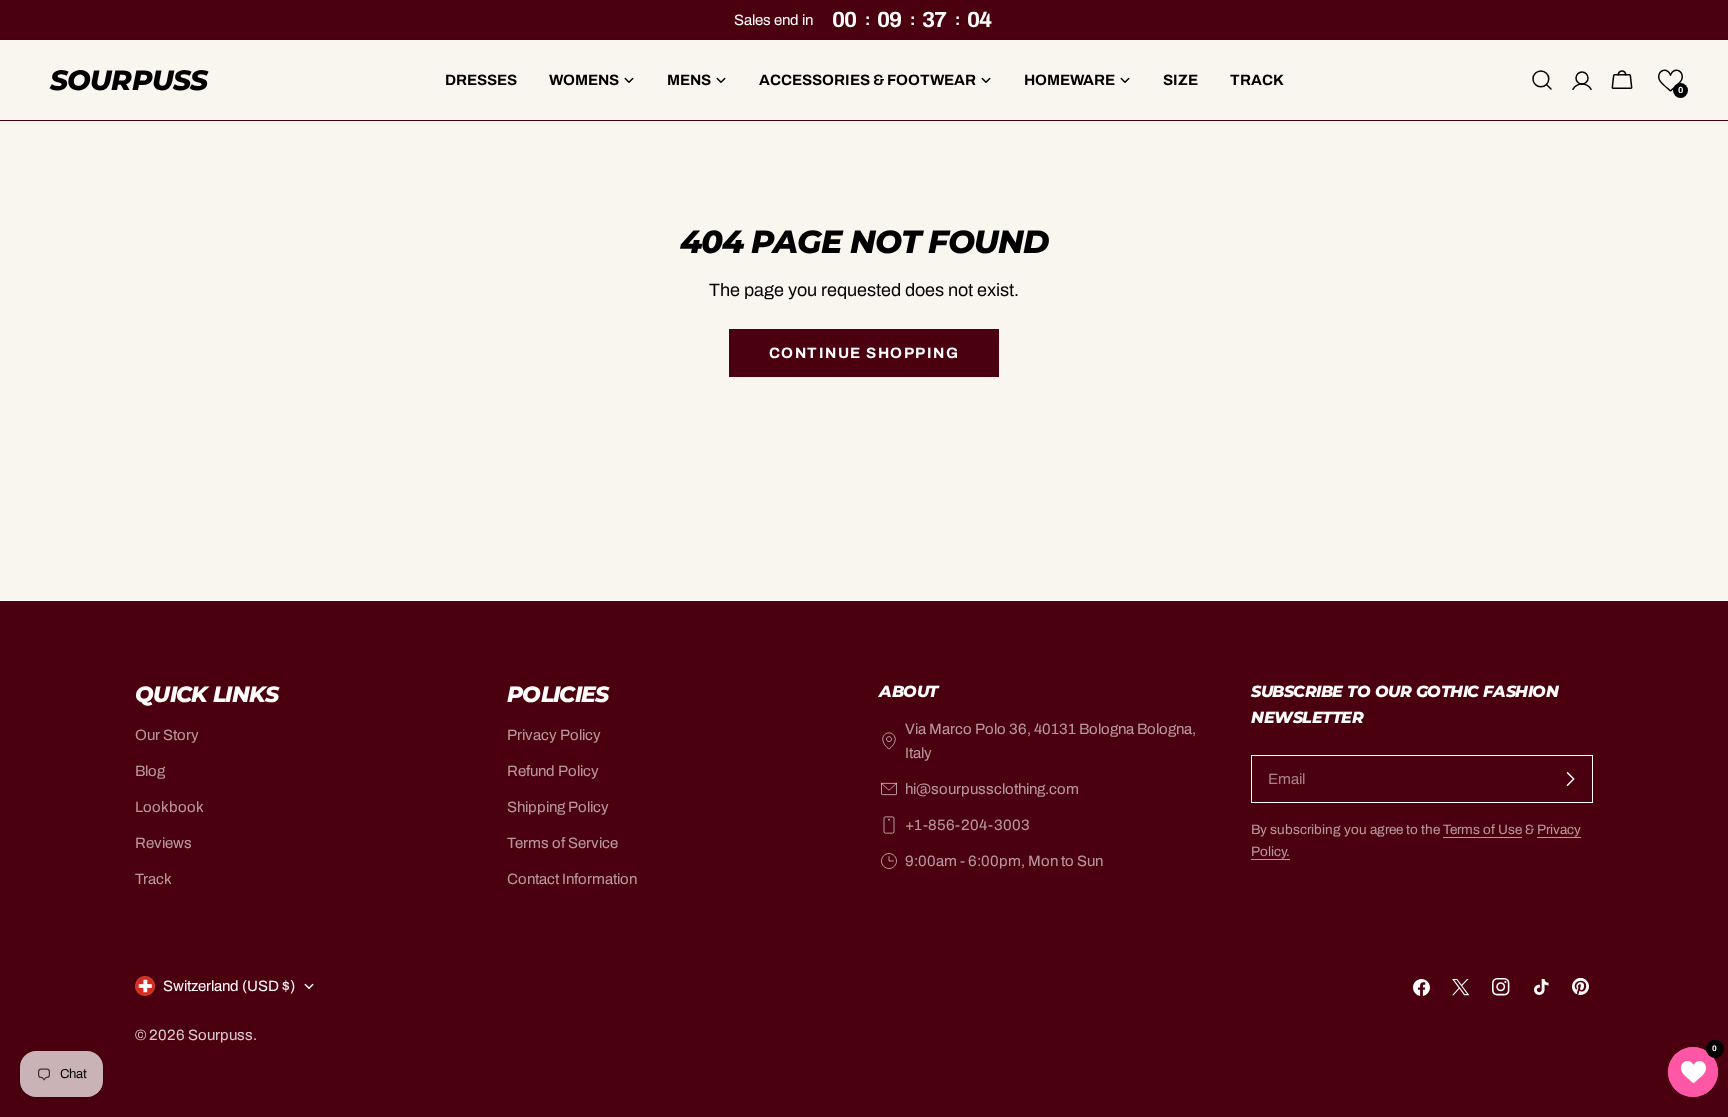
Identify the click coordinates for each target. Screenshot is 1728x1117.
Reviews (163, 843)
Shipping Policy (558, 807)
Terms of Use (1482, 829)
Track (153, 879)
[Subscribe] (1570, 779)
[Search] (1542, 80)
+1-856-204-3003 (967, 825)
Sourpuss (128, 80)
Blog (150, 771)
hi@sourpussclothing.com (992, 789)
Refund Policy (553, 771)
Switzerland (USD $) (229, 986)
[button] (1670, 80)
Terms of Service (562, 843)
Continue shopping (864, 353)
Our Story (167, 735)
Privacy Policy (554, 735)
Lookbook (169, 807)
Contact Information (572, 879)
